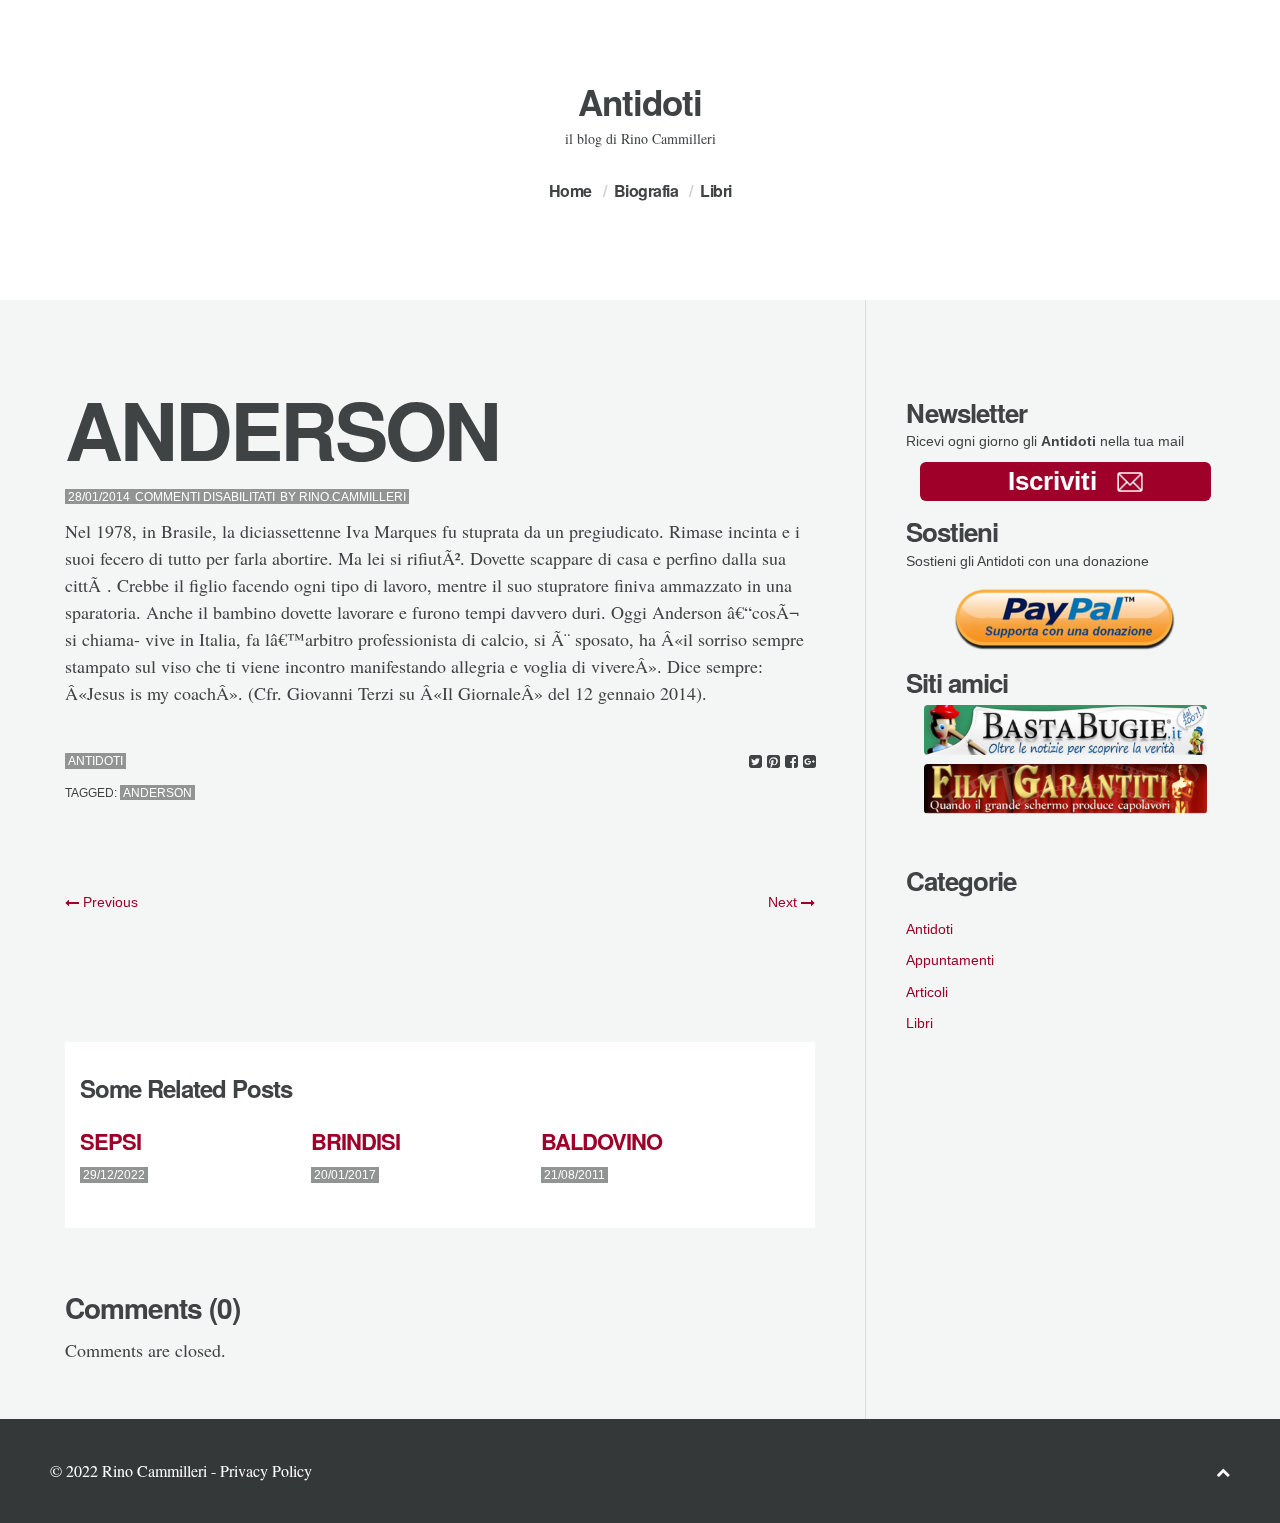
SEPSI (110, 1141)
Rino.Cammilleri (352, 497)
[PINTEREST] (773, 761)
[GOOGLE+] (809, 761)
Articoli (927, 992)
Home (570, 190)
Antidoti (640, 102)
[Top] (1223, 1471)
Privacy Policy (266, 1470)
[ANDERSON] (755, 761)
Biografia (646, 190)
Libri (716, 190)
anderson (157, 793)
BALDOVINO (601, 1141)
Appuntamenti (950, 960)
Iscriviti (1052, 481)
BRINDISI (355, 1141)
